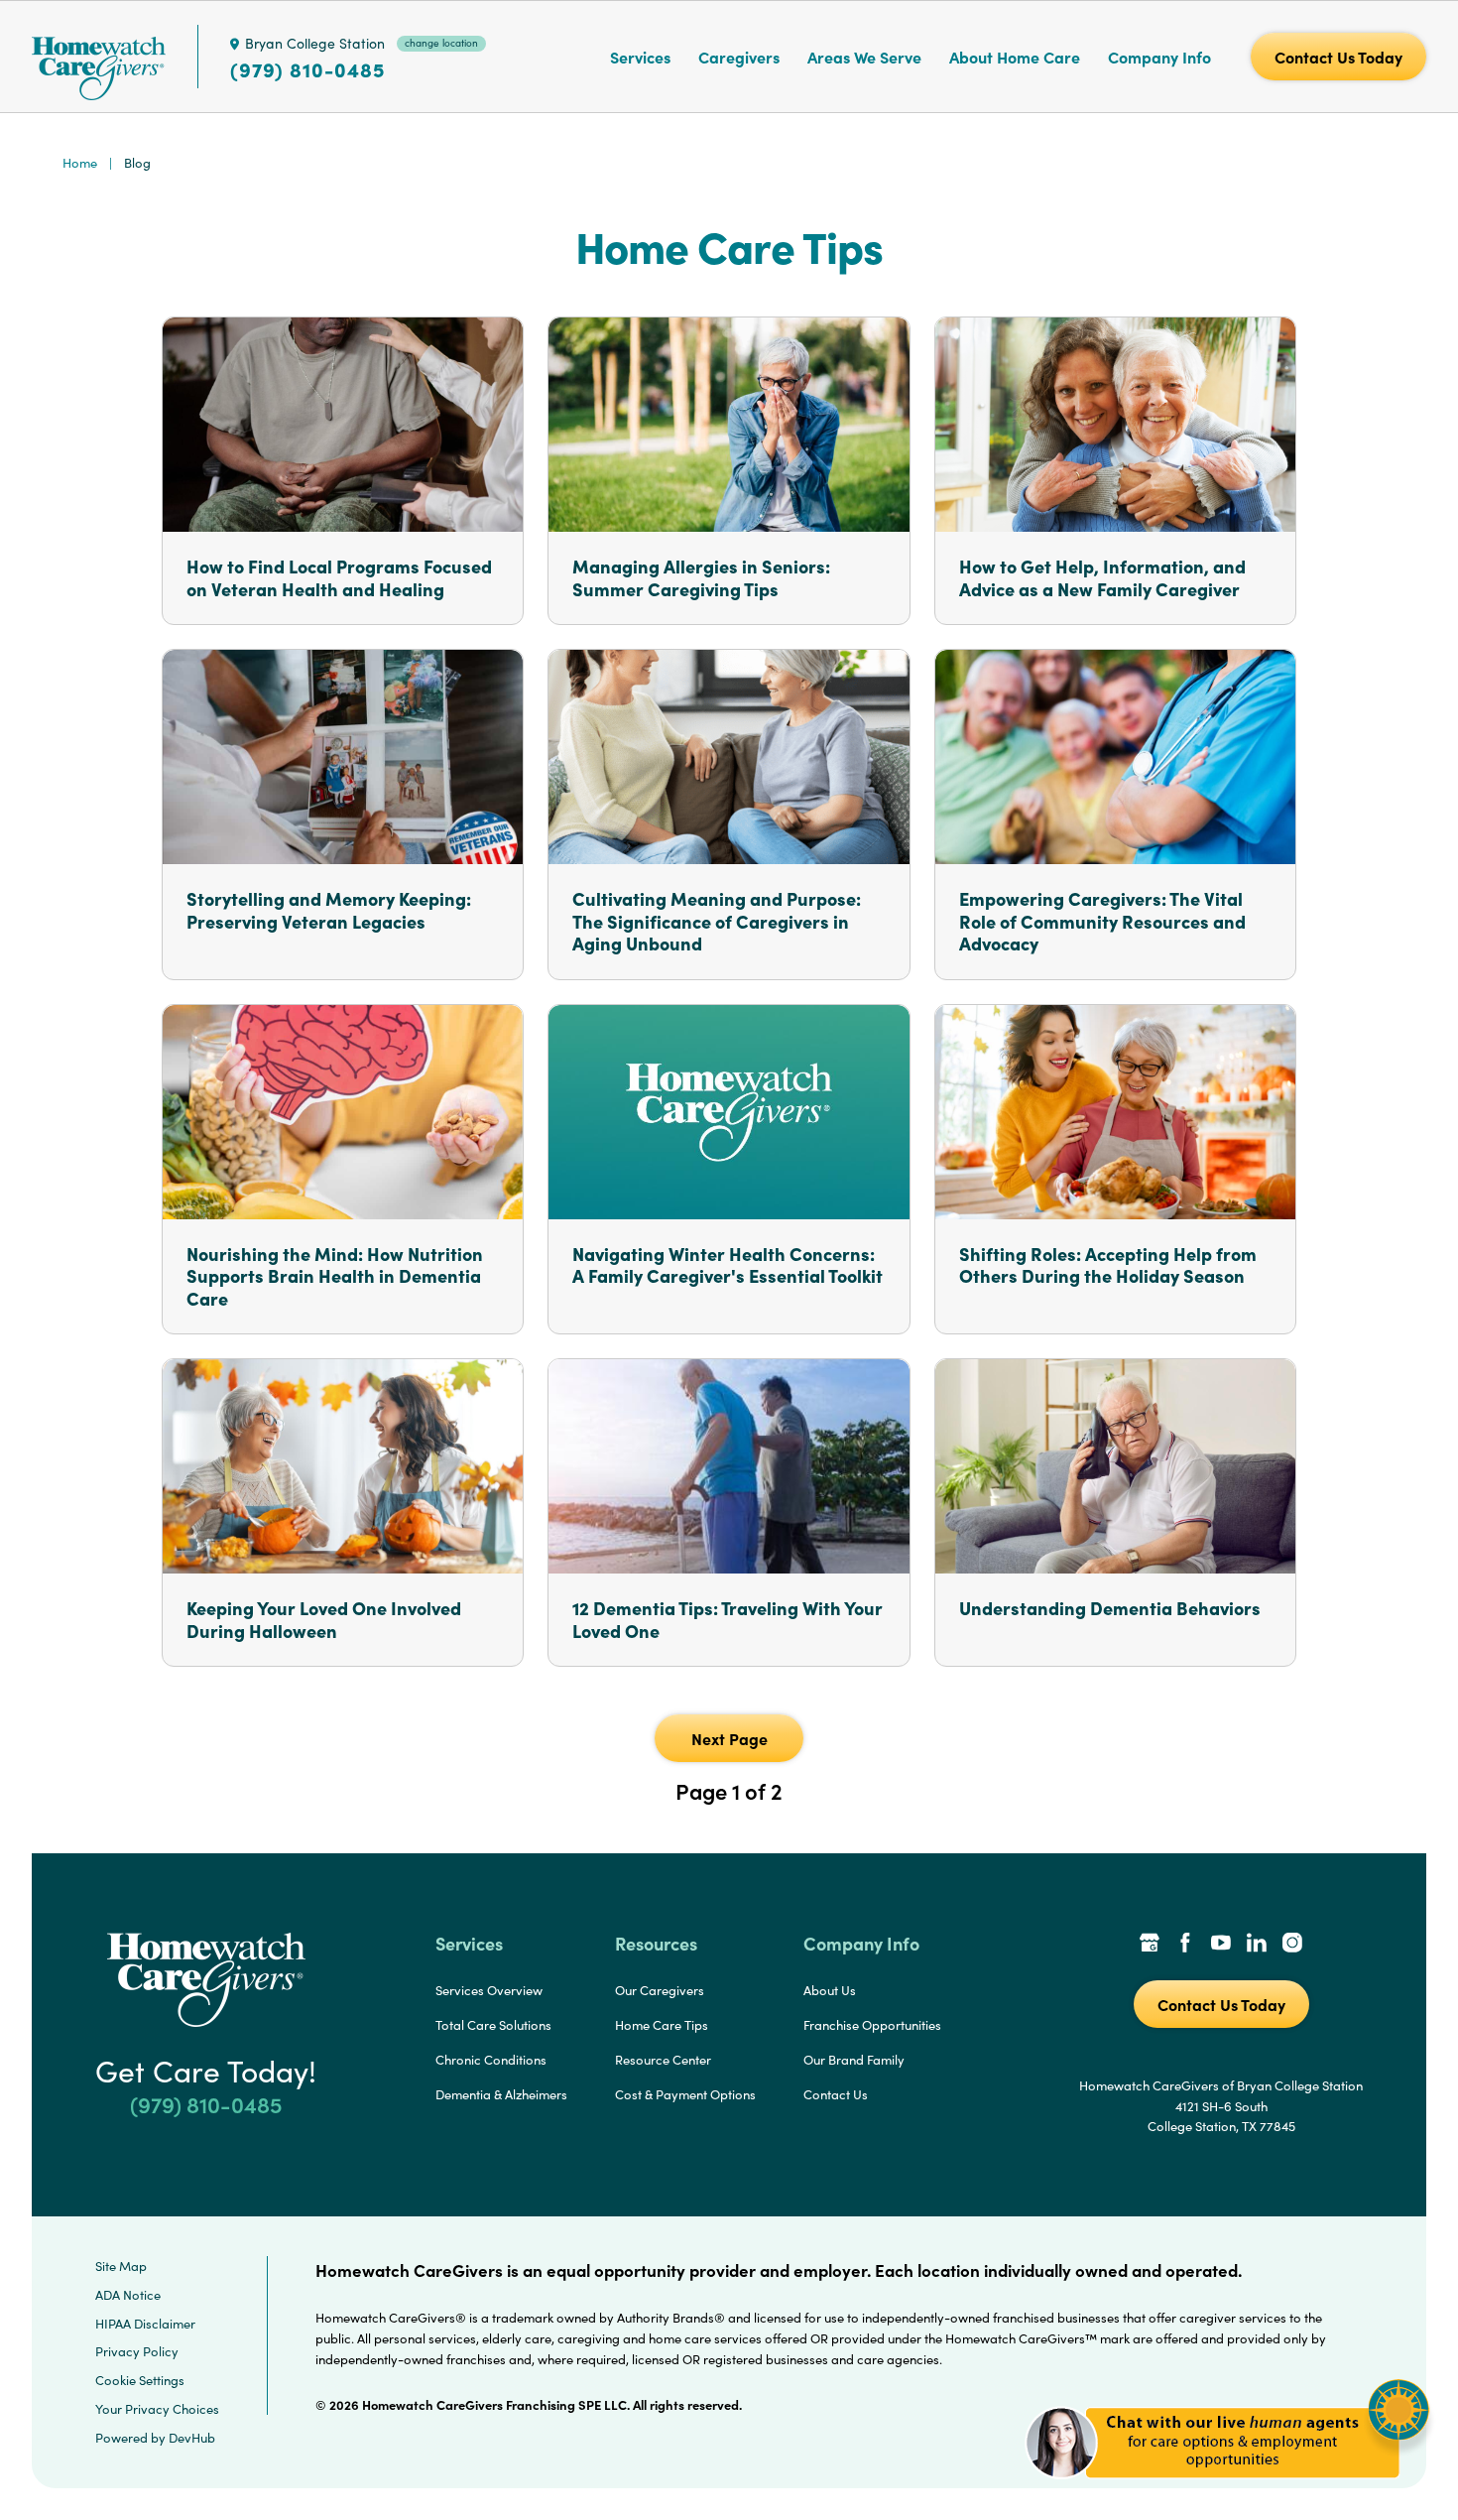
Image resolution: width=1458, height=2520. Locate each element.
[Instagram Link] (1292, 1945)
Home (80, 163)
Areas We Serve (864, 57)
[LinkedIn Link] (1257, 1945)
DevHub (192, 2438)
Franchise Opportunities (872, 2025)
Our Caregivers (660, 1990)
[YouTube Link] (1221, 1945)
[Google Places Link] (1150, 1945)
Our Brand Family (854, 2060)
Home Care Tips (662, 2025)
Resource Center (663, 2060)
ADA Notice (128, 2295)
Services (640, 57)
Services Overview (489, 1990)
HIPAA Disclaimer (145, 2324)
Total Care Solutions (493, 2025)
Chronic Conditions (491, 2060)
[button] (1227, 2490)
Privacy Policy (137, 2351)
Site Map (121, 2266)
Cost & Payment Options (685, 2094)
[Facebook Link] (1185, 1945)
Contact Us (836, 2094)
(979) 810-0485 (307, 69)
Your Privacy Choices (157, 2409)
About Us (830, 1990)
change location (441, 43)
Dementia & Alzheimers (501, 2094)
